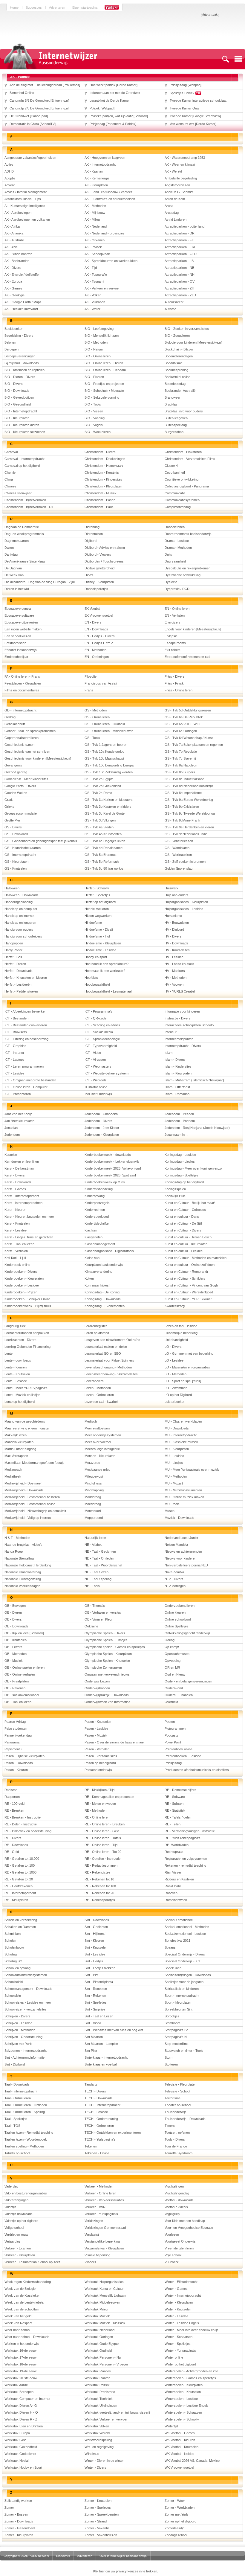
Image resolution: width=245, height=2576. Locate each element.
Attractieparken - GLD (181, 254)
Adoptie (10, 178)
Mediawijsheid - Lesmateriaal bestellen (32, 1497)
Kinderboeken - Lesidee (22, 1285)
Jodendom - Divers (98, 1121)
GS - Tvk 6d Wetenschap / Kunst (189, 738)
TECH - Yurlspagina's (100, 2139)
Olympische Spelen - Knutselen (107, 1661)
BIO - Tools (93, 404)
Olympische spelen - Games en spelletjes (115, 1647)
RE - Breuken (14, 1810)
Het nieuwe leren (97, 909)
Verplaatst (92, 2234)
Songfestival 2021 (177, 1941)
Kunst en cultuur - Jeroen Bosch (188, 1237)
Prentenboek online (179, 1749)
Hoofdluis (91, 978)
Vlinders (90, 2262)
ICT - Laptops (14, 1060)
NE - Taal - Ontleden (99, 1558)
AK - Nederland (96, 226)
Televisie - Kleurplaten (180, 2084)
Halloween (12, 888)
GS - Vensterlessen (179, 841)
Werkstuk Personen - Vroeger (106, 2364)
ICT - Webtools (95, 1080)
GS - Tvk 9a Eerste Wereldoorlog (189, 800)
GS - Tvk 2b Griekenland (103, 786)
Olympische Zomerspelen (103, 1667)
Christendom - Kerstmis (102, 472)
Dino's (89, 575)
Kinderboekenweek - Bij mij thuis (28, 1306)
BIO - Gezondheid (18, 404)
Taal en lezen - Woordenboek (26, 2139)
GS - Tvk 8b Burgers (180, 772)
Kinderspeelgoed (97, 1217)
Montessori (93, 1511)
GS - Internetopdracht (20, 855)
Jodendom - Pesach (179, 1114)
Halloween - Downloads (22, 895)
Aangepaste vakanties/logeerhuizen (30, 158)
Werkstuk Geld (15, 2440)
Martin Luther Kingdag (20, 1449)
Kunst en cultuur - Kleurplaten (186, 1244)
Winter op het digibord (180, 2364)
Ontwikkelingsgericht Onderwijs (187, 1633)
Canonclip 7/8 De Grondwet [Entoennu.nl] (39, 108)
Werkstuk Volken (97, 2426)
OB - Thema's (95, 1606)
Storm (169, 2057)
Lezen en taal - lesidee (181, 1326)
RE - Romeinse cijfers (180, 1790)
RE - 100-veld (14, 1804)
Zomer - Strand (96, 2521)
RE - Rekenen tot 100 (100, 1886)
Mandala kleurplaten (19, 1442)
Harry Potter (13, 950)
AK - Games (13, 288)
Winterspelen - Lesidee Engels (187, 2406)
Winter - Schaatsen (179, 2337)
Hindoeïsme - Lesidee (100, 950)
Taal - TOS (12, 2126)
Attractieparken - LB (179, 261)
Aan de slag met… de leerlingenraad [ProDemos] (45, 85)
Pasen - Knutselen (98, 1722)
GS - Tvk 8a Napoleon (181, 765)
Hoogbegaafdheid (97, 984)
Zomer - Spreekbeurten (102, 2514)
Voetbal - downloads (179, 2200)
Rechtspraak (174, 1852)
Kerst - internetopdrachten (23, 1203)
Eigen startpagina (85, 7)
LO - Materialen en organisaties (187, 1367)
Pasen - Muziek (96, 1735)
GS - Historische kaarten (23, 848)
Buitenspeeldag (176, 425)
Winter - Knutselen (178, 2309)
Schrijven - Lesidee (18, 2023)
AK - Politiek (93, 247)
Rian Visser (173, 1872)
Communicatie (175, 493)
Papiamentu (13, 1749)
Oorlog (170, 1640)
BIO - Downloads (17, 391)
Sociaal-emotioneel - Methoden (187, 1927)
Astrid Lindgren (176, 220)
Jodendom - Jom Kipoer (102, 1128)
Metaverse (92, 1463)
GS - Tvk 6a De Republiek (184, 717)
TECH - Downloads (99, 2098)
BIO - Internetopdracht (21, 411)
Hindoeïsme (93, 923)
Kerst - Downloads (18, 1182)
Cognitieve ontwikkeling (182, 479)
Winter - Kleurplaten (179, 2302)
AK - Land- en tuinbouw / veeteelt (108, 192)
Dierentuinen (94, 534)
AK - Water (92, 309)
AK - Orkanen (95, 240)
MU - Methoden (176, 1476)
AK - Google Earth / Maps (23, 302)
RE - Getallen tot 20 (19, 1879)
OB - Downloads (16, 1626)
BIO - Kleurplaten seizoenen (25, 432)
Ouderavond (174, 1688)
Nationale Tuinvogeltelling (23, 1579)
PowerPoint (173, 1742)
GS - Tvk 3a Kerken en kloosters (109, 800)
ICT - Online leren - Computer (26, 1087)
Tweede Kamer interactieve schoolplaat (198, 100)
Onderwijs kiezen (97, 1681)
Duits (168, 554)
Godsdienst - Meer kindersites (26, 779)
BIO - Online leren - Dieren (104, 363)
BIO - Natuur (94, 349)
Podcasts (171, 1735)
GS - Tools (92, 738)
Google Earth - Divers (20, 786)
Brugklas (171, 404)
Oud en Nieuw (175, 1674)
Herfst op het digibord (100, 902)
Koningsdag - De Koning (102, 1292)
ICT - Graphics (15, 1046)
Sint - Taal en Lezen (99, 2016)
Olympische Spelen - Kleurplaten (108, 1654)
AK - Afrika (12, 226)
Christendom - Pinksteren (183, 452)
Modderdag (93, 1497)
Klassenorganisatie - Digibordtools (109, 1251)
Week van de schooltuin (22, 2309)
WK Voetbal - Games (180, 2433)
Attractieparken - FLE (180, 240)
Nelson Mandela (176, 1545)
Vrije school (173, 2255)
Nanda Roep (14, 1551)
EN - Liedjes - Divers (100, 636)
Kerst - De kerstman (19, 1168)
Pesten (170, 1722)
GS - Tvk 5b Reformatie (102, 862)
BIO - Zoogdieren (177, 336)
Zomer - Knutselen (98, 2501)
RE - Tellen (173, 1824)
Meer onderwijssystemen (103, 1435)
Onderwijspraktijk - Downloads (107, 1695)
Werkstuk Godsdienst (20, 2454)
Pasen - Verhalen (97, 1749)
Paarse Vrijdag (15, 1722)
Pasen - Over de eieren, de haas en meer (115, 1742)
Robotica (171, 1893)
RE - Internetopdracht (20, 1893)
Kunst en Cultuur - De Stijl (183, 1223)
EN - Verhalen (175, 615)
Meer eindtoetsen (97, 1428)
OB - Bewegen (15, 1606)
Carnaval (11, 452)
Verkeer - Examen (18, 2248)
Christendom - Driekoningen (105, 459)
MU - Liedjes (174, 1463)
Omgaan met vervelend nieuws (107, 1674)
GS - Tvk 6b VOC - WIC (182, 724)
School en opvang (17, 1968)
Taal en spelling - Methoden (24, 2146)
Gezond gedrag (16, 772)
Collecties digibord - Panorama (187, 486)
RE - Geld (12, 1852)
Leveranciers (94, 1381)
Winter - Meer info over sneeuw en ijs (192, 2330)
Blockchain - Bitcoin (179, 349)
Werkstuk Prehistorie (100, 2392)
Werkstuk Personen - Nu (103, 2357)
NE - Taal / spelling (98, 1579)
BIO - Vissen (94, 411)
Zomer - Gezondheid (20, 2528)
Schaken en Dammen (20, 1927)
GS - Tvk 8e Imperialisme (183, 793)
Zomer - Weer (175, 2501)
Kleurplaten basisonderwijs (104, 1265)
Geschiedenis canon (19, 745)
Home (14, 7)
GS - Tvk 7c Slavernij (180, 758)
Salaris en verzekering (21, 1920)
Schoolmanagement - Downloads (28, 1989)
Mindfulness (93, 1483)
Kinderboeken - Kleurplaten (24, 1278)
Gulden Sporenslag (179, 868)
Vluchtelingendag (177, 2193)
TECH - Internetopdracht (102, 2105)
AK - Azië (11, 247)
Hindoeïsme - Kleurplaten (103, 943)
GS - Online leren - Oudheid (105, 724)
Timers (170, 2126)
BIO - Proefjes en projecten (104, 384)
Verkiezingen (94, 2221)
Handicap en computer (21, 909)
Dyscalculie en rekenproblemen (187, 568)
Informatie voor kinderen (182, 1011)
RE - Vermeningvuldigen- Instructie (190, 1831)
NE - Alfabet (93, 1545)
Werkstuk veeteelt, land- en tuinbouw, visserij (117, 2412)
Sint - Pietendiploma (99, 1982)
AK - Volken (93, 295)
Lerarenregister (96, 1326)
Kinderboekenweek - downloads (108, 1155)
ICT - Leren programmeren (24, 1066)
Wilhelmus (92, 2454)
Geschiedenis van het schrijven (27, 752)
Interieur (171, 1032)
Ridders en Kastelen (179, 1879)
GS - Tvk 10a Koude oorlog (104, 752)
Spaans (170, 1947)
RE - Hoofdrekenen (19, 1886)
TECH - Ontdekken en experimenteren (113, 2133)
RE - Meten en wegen (100, 1804)
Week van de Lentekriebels (24, 2302)
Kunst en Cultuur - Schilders (185, 1278)
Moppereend (94, 1518)
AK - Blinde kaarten (18, 254)
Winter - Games (176, 2289)
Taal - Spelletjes (16, 2119)
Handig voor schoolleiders (23, 936)
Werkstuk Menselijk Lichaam (105, 2295)
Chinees (10, 486)
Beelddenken (14, 329)
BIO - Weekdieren (98, 432)
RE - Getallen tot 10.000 (22, 1859)
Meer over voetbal (98, 1442)
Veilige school (14, 2228)
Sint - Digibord (15, 2064)
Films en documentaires (22, 690)
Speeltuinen (173, 1968)
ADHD (9, 171)
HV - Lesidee (174, 957)
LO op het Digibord (178, 1395)
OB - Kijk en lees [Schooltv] (24, 1633)
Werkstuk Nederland (99, 2330)
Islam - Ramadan (177, 1094)
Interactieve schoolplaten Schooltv (189, 1025)
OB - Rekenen (15, 1688)
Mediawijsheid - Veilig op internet (28, 1518)
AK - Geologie (14, 295)
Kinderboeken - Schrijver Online (27, 1299)
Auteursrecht (174, 302)
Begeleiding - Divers (19, 336)
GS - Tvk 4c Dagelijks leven (105, 841)
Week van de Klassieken (22, 2295)
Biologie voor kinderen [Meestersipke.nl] (193, 342)
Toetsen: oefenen (177, 2133)
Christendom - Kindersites (103, 479)
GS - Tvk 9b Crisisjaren (182, 807)
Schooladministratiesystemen (26, 1975)
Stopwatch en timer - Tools (184, 2051)
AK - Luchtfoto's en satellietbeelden (110, 199)
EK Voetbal (92, 609)
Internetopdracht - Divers (183, 1046)
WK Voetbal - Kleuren (180, 2440)
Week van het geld (18, 2316)
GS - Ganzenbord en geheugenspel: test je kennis (41, 841)
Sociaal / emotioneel (179, 1920)
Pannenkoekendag (18, 1735)
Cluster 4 (171, 466)
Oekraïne (91, 1626)
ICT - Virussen (95, 1060)
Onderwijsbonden (97, 1688)
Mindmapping (94, 1490)
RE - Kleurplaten (16, 1900)
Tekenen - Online (97, 2153)
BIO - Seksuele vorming (102, 397)
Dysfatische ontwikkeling (183, 575)
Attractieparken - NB (179, 268)
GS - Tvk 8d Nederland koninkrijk (189, 786)
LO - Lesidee (174, 1360)
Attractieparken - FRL (180, 247)
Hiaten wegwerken (98, 916)
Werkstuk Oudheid (98, 2351)
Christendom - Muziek (101, 493)
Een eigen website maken (23, 629)
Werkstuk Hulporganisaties (104, 2282)
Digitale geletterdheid (99, 568)
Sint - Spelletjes (96, 2002)
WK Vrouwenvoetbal (179, 2467)
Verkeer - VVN (95, 2207)
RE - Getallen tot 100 (20, 1865)
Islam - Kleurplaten (178, 1073)
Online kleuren (175, 1612)
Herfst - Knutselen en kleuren (26, 978)
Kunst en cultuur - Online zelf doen (190, 1265)
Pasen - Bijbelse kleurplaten (24, 1756)
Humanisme (173, 916)
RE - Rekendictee (97, 1872)
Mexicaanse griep (97, 1470)
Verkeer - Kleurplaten (20, 2255)
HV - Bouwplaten (177, 923)
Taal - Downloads (17, 2084)
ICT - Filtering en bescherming (26, 1039)
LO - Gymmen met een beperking (189, 1353)
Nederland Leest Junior (182, 1538)
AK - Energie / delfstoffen (22, 275)
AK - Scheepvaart (97, 254)
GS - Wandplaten (177, 848)
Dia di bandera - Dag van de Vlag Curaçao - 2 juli (40, 582)
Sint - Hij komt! (95, 1934)
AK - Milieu (92, 220)
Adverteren (57, 7)
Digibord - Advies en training (105, 548)
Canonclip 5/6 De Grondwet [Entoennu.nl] (39, 100)
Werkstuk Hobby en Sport (23, 2467)
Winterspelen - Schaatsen (183, 2412)
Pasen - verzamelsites (101, 1756)
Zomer (9, 2508)
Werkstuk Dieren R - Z (21, 2419)
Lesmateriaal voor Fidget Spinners (109, 1360)
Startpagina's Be (176, 2030)
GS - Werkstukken (178, 855)
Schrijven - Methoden (20, 2030)
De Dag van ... (15, 568)
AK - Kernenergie (97, 178)
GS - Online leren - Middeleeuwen (109, 731)
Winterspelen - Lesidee (181, 2399)
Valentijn (10, 2207)
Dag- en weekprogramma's (24, 534)
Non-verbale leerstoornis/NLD (186, 1565)
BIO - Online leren (98, 356)
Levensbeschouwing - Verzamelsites (111, 1374)
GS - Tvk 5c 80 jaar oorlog (104, 868)
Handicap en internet (19, 916)
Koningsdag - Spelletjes (182, 1175)
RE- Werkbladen (177, 1845)
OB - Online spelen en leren (24, 1667)
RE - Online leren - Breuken (105, 1824)
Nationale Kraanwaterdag (23, 1572)
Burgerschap (174, 432)
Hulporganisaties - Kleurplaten (186, 902)
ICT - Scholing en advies (102, 1025)
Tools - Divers (175, 2139)
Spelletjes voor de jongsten (184, 1982)
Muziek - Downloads (179, 1518)
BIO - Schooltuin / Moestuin (104, 391)
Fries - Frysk (174, 683)
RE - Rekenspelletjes (100, 1900)
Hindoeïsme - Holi (97, 936)
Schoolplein (13, 1996)
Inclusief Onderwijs (98, 1094)
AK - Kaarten (94, 171)
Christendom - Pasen (100, 500)
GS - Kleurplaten (16, 862)
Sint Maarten (94, 2037)
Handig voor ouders (19, 929)
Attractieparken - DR (180, 233)
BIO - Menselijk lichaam (102, 336)
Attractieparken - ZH (179, 288)
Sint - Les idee (95, 1954)
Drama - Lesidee (177, 541)
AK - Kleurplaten (96, 185)
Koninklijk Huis (175, 1196)
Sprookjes (172, 2016)
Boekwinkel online (177, 377)
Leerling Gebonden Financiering (27, 1347)
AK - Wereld (173, 171)
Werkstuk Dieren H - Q (21, 2412)
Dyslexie (171, 582)
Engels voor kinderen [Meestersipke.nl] (193, 629)
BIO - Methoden (96, 342)
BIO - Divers (14, 384)
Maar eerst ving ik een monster (27, 1428)
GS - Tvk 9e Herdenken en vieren (189, 827)
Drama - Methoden (178, 548)
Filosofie (91, 676)
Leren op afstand (97, 1333)
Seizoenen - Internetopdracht (26, 2051)
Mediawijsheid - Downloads (24, 1490)
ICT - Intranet (14, 1053)
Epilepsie (171, 636)
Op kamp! (172, 1647)
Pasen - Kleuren (16, 1770)
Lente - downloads (18, 1360)
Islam (169, 1053)
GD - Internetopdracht (20, 710)
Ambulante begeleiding (181, 178)
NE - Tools (92, 1586)
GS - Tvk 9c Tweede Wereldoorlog (190, 813)
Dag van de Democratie (22, 527)
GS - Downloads (16, 834)
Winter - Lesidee (176, 2316)
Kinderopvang (95, 1196)
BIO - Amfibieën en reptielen (24, 370)
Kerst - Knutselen (17, 1223)
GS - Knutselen (16, 868)
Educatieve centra (18, 609)
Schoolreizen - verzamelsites (26, 2009)
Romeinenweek (176, 1900)
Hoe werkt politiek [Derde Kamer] (114, 85)
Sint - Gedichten (96, 1927)
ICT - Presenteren (18, 1094)
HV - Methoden (176, 978)
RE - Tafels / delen (178, 1817)
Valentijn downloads (19, 2214)
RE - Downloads (16, 1845)
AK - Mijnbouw (95, 213)
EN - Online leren (177, 609)
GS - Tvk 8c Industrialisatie (184, 779)
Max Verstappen (16, 1456)
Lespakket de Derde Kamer (110, 100)
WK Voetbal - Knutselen (182, 2447)
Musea (170, 1511)
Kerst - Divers (15, 1175)
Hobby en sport (96, 957)
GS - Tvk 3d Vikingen (100, 820)
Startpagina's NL (177, 2037)
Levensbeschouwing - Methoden (108, 1367)
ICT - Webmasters (98, 1066)
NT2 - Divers (174, 1579)
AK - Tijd (91, 268)
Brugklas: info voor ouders (184, 411)
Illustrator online (96, 1087)
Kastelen (11, 1155)
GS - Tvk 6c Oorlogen (181, 731)
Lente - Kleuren (16, 1367)
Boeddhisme (174, 363)
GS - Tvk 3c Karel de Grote (105, 813)
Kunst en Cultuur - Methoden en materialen (196, 1258)
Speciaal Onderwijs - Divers (185, 1954)
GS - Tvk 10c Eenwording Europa (109, 765)
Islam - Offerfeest (177, 1087)
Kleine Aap (92, 1258)
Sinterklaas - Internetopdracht (106, 2057)
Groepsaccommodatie (21, 813)
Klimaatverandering (98, 1272)
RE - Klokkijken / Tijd (99, 1790)
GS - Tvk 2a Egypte (99, 779)
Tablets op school (17, 2153)
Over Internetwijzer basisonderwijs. (123, 2556)
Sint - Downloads (97, 1920)
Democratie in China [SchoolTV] (33, 124)
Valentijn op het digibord (21, 2221)
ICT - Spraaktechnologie (102, 1039)
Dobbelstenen (175, 527)
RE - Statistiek (175, 1810)
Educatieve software (19, 615)
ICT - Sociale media (99, 1032)
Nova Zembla (174, 1572)
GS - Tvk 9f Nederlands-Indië (186, 834)
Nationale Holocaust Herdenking (28, 1565)
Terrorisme (173, 2098)
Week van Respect (18, 2323)
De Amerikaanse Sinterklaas (25, 561)
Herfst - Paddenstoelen (21, 991)
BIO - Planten (94, 377)
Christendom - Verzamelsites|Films (190, 459)
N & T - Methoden (17, 1538)
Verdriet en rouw (16, 2234)
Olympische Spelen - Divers (105, 1633)
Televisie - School (177, 2091)
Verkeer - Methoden (99, 2186)
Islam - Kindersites (178, 1066)
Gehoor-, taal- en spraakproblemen (30, 731)
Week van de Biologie (20, 2289)
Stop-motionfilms (177, 2044)
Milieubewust (94, 1476)
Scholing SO (13, 1961)
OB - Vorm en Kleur (99, 1619)
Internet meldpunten (179, 1039)
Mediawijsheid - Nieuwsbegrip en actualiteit (35, 1511)
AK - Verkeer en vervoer (102, 288)
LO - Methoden (176, 1374)
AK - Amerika (14, 233)
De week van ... (16, 575)
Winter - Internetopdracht (183, 2295)
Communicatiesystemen (182, 500)
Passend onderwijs (98, 1770)
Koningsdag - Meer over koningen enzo (193, 1168)
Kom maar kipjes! (97, 1285)
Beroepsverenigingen (20, 356)
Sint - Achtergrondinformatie (24, 2057)
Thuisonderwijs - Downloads (185, 2119)
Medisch (91, 1421)
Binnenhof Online (22, 93)
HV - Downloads (176, 943)
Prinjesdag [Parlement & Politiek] (113, 124)
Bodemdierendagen (179, 356)
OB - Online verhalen (20, 1674)
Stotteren (171, 2064)
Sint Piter (91, 2051)
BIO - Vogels (94, 425)
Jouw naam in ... (176, 1135)
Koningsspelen (175, 1189)
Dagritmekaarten (17, 541)
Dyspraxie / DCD (177, 589)
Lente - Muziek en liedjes (22, 1395)
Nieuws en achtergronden (183, 1551)
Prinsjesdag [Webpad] (186, 85)
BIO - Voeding (95, 418)
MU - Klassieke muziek (181, 1442)
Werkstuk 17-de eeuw (20, 2357)
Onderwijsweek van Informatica (107, 1702)
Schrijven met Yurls (18, 2044)
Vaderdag (11, 2186)
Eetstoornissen (15, 643)
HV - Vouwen (174, 984)
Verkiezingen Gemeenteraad (105, 2228)
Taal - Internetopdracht (21, 2091)
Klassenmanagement (100, 1244)
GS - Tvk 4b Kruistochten (103, 834)
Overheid (171, 1702)
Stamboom (172, 2023)
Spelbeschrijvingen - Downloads (188, 1975)
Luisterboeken (175, 1402)
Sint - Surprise (95, 2009)
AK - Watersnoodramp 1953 (185, 158)
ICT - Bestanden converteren (26, 1025)
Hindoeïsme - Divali (99, 929)
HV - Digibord (174, 929)
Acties (9, 164)
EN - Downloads (96, 629)
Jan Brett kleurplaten (19, 1121)
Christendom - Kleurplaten (103, 486)
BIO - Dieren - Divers (20, 377)
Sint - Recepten (96, 1989)
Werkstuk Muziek (97, 2316)
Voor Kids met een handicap (185, 2221)
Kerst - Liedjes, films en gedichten (29, 1237)
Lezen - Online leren (99, 1395)
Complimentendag (178, 507)
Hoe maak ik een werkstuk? (105, 971)
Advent (10, 185)
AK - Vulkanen (95, 302)
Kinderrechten (95, 1210)
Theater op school (178, 2105)
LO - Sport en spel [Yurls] (183, 1381)
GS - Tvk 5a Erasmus (101, 855)
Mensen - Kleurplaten (100, 1456)
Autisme (170, 309)
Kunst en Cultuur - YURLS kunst (188, 1299)
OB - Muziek (14, 1661)
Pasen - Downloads (19, 1763)
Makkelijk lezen (16, 1435)
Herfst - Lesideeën (18, 984)
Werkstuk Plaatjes (98, 2371)
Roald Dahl (173, 1886)
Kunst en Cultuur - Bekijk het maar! (190, 1203)
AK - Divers (13, 268)
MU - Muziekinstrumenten (183, 1490)
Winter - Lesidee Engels (182, 2323)
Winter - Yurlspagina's (180, 2351)
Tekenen (91, 2146)
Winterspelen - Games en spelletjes (190, 2378)
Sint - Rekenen (95, 1996)
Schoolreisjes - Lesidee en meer (28, 2002)
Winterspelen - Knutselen (183, 2392)
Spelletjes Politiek (183, 93)
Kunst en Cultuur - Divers (183, 1230)
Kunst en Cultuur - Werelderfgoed (189, 1292)
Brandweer (173, 397)
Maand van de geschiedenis (25, 1421)
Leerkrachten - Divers (20, 1340)
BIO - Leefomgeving (99, 329)
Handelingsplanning (19, 902)
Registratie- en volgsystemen (186, 1859)
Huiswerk (171, 888)
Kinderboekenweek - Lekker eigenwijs (112, 1162)
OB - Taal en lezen (18, 1702)
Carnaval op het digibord (22, 466)
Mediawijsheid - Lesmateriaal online (30, 1504)
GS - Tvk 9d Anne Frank (182, 820)
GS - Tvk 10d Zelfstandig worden (109, 772)
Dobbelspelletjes (96, 589)
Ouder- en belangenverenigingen (188, 1681)
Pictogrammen (175, 1728)
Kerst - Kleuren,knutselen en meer (29, 1217)
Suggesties (34, 7)
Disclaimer (63, 2556)
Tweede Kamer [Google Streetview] (195, 116)
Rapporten (12, 1797)
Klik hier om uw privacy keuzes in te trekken (125, 2571)
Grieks (9, 807)
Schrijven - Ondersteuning (23, 2037)
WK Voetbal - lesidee (179, 2454)
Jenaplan (11, 1128)
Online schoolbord (178, 1619)
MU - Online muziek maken (184, 1497)
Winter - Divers (95, 2467)
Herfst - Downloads (19, 971)
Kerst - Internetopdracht (22, 1196)
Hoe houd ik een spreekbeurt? (107, 964)
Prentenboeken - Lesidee (183, 1756)
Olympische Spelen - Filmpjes (106, 1640)
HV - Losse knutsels (179, 964)
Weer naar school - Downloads (27, 2337)
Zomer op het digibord (180, 2521)
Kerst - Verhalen (16, 1251)
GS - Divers (13, 827)
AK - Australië (14, 240)
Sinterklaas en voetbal (101, 2064)
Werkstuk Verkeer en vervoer (106, 2419)
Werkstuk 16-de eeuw (20, 2351)
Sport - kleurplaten (178, 2002)
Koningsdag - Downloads (103, 1299)
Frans (89, 690)
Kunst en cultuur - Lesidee (184, 1251)
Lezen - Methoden (98, 1388)
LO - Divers (173, 1347)
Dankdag (11, 554)
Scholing (11, 1954)
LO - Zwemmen (176, 1388)
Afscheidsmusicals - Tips (23, 199)
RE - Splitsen (174, 1804)
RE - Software (175, 1797)
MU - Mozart (174, 1483)
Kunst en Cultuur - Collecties (185, 1210)
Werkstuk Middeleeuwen (102, 2302)
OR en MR (172, 1667)
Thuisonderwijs (176, 2112)
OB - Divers (13, 1619)
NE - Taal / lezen (97, 1572)
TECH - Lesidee (96, 2112)
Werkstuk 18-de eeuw (20, 2364)
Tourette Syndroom (179, 2153)
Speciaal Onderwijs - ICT (183, 1961)
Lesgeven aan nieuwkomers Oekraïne (112, 1340)
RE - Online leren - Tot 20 (103, 1852)
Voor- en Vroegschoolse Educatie (189, 2228)
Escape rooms (175, 643)
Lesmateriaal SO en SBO (103, 1353)
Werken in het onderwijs (22, 2344)
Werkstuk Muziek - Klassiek (105, 2323)
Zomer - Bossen (16, 2514)
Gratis (9, 800)
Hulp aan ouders (177, 895)
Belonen (10, 342)
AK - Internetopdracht (100, 164)
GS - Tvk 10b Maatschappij (104, 758)
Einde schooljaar (16, 657)
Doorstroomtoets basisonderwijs (188, 534)
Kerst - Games (15, 1189)
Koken (89, 1278)
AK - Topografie (96, 275)
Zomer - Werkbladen (180, 2508)
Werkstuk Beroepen (19, 2392)
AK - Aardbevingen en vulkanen (27, 220)
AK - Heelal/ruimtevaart (21, 309)
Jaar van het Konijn (18, 1114)
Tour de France (176, 2146)
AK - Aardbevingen (18, 213)
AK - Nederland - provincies (105, 233)
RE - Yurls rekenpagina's (183, 1838)
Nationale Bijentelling (19, 1558)
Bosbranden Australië (180, 391)
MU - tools (172, 1504)
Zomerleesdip (174, 2528)
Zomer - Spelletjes (98, 2508)
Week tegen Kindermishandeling (28, 2282)
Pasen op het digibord (100, 1763)
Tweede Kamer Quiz (184, 108)
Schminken (13, 1934)
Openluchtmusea (177, 1654)
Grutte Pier (12, 820)
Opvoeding (173, 1661)
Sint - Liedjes (94, 1961)
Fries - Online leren (179, 690)
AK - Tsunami (94, 281)
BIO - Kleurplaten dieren (22, 425)
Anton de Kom (175, 199)
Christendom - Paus (99, 507)
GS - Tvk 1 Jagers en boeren (106, 745)
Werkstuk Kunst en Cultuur (104, 2289)
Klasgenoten (94, 1237)
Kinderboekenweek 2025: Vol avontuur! (113, 1168)
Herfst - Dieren (15, 964)
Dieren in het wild (17, 589)
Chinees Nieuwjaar (18, 493)
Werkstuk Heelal (16, 2461)
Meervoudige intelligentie (102, 1449)
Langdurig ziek (15, 1326)
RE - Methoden (95, 1810)
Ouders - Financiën (179, 1695)
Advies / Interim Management (26, 192)
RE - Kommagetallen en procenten (109, 1797)
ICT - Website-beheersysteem (107, 1073)
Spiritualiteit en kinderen (182, 1989)
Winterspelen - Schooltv (182, 2419)
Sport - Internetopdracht (182, 1996)
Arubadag (172, 213)
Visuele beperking (97, 2255)
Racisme (11, 1790)
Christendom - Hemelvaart (104, 466)
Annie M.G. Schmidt (179, 192)
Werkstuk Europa (17, 2433)
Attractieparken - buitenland (184, 226)
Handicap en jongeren (20, 923)
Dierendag (92, 527)
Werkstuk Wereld (97, 2433)
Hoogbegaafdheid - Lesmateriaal (108, 991)
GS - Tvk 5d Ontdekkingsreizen (188, 710)
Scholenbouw (14, 1947)
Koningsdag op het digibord (184, 1182)
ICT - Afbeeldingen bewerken (25, 1011)
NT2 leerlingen (175, 1586)
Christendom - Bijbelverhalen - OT (29, 507)
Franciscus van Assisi (101, 683)
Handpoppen (14, 943)
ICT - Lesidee (14, 1073)
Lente (9, 1353)
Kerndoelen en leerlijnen (22, 1162)
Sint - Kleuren (94, 1941)
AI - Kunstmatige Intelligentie (25, 206)
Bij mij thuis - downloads (22, 363)
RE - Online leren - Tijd (101, 1845)
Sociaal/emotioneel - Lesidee (185, 1934)
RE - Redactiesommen (101, 1865)
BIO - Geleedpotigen (19, 397)
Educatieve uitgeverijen (21, 622)
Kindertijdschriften (97, 1223)
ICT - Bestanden (16, 1018)
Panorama (12, 1742)
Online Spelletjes (177, 1626)
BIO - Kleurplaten (17, 418)
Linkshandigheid (176, 1340)
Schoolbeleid (14, 1982)
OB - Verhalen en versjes (103, 1612)
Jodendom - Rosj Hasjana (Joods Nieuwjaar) (197, 1128)
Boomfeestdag (175, 384)
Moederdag (93, 1504)
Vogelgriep (172, 2214)
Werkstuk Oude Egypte (102, 2344)
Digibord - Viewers (98, 554)
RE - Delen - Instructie (21, 1824)
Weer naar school (17, 2330)
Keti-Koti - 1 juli (15, 1258)
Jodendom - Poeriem (180, 1121)
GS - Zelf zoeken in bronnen (185, 862)
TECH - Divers (95, 2091)
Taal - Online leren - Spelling (25, 2112)
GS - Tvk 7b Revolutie (181, 752)
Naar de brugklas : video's (23, 1545)
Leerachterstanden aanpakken (27, 1333)
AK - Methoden (95, 206)
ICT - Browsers (16, 1032)
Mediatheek (13, 1476)
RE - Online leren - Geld (102, 1831)
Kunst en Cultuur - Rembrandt (186, 1272)
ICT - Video (93, 1053)
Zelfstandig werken (18, 2501)
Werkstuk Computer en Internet (27, 2399)
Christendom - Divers (100, 452)
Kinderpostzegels (97, 1203)
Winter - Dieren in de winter (104, 2461)
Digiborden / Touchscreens (104, 561)
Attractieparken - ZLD (180, 295)
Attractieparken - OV (180, 281)
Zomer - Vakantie (97, 2528)
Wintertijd (171, 2426)
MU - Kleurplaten (177, 1449)
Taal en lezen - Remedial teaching (29, 2133)
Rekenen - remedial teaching (185, 1865)
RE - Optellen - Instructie (102, 1859)
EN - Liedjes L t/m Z (99, 643)
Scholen (10, 1941)
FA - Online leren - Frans (22, 676)
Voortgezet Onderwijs (180, 2241)
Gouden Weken (16, 793)
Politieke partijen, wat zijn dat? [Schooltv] (119, 116)
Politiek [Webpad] (102, 108)
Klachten (91, 1230)
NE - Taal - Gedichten (100, 1551)
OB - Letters (13, 1647)
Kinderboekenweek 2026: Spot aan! (110, 1175)
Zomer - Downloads (19, 2521)
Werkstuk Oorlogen (99, 2337)
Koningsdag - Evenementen (105, 1306)
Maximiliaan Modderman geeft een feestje (34, 1463)
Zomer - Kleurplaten (19, 2535)
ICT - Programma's (98, 1011)
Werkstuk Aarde (16, 2385)
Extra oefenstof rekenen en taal (187, 657)
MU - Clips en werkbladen (183, 1421)
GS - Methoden (96, 710)
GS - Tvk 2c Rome (98, 793)
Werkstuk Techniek (99, 2399)
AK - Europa (13, 281)
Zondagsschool (176, 2535)
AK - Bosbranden (17, 261)
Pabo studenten (16, 1728)
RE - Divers (13, 1838)
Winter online (174, 2357)
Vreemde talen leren (179, 2248)
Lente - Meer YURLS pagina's (26, 1388)
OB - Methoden (16, 1654)
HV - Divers (173, 936)
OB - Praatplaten (17, 1681)
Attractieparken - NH (180, 275)
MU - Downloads (177, 1428)
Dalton (9, 548)
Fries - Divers (175, 676)
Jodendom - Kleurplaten (102, 1135)
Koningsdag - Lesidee (180, 1155)
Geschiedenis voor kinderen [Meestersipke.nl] (38, 758)
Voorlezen (172, 2234)
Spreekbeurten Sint (179, 2009)
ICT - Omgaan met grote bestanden (30, 1080)
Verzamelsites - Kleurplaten (104, 2248)
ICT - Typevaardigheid (101, 1046)
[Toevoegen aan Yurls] (112, 7)
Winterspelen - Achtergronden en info (191, 2371)
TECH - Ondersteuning (101, 2119)
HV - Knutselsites (177, 950)
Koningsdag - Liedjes (180, 1162)
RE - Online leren (97, 1817)
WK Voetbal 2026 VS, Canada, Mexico (192, 2461)
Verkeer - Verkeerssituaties (104, 2200)
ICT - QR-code (95, 1018)
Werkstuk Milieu (96, 2309)
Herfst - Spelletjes (97, 895)
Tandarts (91, 2084)
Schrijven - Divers (17, 2016)
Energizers (173, 622)
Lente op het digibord (20, 1402)
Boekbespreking (176, 370)
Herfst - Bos (13, 957)
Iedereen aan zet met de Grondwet (115, 93)
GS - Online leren (97, 717)
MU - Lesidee (174, 1456)
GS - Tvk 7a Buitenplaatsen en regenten (194, 745)
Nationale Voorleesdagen (22, 1586)
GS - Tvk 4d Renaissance (104, 848)
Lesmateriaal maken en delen (106, 1347)
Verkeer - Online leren (100, 2193)
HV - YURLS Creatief (180, 991)
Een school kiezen (18, 636)
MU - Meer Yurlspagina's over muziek (192, 1470)
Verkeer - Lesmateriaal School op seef (32, 2262)
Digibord (91, 541)
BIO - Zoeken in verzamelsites (187, 329)
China (9, 479)
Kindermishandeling (99, 1189)
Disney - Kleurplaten (99, 582)
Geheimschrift (15, 724)
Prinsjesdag (173, 1763)
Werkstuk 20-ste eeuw (21, 2378)
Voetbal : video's (176, 2207)
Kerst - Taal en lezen (19, 1244)
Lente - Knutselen (17, 1374)
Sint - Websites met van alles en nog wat (114, 2030)
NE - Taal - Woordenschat (103, 1565)
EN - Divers (93, 622)
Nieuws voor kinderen (180, 1558)
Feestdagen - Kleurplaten (23, 683)
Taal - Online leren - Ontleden (26, 2105)
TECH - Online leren (99, 2126)
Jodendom (12, 1135)
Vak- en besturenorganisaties (26, 2193)
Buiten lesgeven (176, 418)
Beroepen (12, 349)
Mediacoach (13, 1470)
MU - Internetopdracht (181, 1435)
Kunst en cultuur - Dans (182, 1217)
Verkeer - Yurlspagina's (101, 2214)
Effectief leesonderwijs (21, 650)
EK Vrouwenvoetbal (99, 615)
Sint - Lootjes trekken (100, 1968)
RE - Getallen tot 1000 (20, 1872)
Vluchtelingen (174, 2186)
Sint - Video (93, 2023)
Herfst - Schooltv (97, 888)
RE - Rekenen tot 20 (99, 1893)
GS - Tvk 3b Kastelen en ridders (108, 807)
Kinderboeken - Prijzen (21, 1292)
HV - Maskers (175, 971)
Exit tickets (173, 650)
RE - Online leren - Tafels (103, 1838)
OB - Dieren (13, 1612)
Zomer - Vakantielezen (101, 2535)
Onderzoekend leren (180, 1606)
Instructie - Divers (178, 1018)
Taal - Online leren (18, 2098)
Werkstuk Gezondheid (21, 2447)
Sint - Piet (91, 1975)
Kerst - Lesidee (16, 1230)
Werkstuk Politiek (97, 2385)
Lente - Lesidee (16, 1381)
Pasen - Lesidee (96, 1728)
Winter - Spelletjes (178, 2344)
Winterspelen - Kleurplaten (184, 2385)
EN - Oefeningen (97, 657)
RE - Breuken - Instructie (23, 1817)
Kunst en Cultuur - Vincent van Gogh (191, 1285)
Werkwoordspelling (98, 2440)
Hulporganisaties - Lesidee (184, 909)
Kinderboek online (17, 1265)
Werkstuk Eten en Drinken (24, 2426)
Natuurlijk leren (95, 1538)
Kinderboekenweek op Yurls (105, 1182)
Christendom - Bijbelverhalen (25, 500)
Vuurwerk (172, 2262)
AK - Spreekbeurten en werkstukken (111, 261)
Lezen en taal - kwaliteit (101, 1402)
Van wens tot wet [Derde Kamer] (193, 124)
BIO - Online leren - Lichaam (105, 370)
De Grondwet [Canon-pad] (29, 116)
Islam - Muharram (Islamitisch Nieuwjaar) (194, 1080)
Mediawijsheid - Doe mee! (23, 1483)
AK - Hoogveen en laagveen (105, 158)
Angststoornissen (177, 185)
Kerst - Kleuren (15, 1210)
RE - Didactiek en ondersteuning (28, 1831)
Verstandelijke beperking (102, 2241)
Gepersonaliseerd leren (22, 738)
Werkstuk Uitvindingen (101, 2406)
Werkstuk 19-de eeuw (20, 2371)
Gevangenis (13, 765)
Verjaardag (12, 2241)
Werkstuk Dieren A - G (21, 2406)
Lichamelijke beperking (181, 1333)
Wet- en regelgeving (99, 2447)
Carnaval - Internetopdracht (24, 459)
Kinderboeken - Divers (21, 1272)
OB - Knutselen (16, 1640)
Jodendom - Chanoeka (101, 1114)
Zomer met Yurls (177, 2514)
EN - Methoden (95, 650)
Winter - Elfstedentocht (181, 2282)
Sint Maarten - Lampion (101, 2044)
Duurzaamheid (175, 561)
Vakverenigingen (16, 2200)
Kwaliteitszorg (175, 1306)
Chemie (10, 472)
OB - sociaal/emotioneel (22, 1695)
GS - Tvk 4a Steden (99, 827)
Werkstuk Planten (97, 2378)
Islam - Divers (175, 1060)
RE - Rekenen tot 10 (99, 1879)
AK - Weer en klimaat (180, 164)
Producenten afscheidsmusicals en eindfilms (197, 1770)
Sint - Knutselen (96, 1947)
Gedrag (10, 717)
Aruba (169, 206)
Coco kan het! (175, 472)
